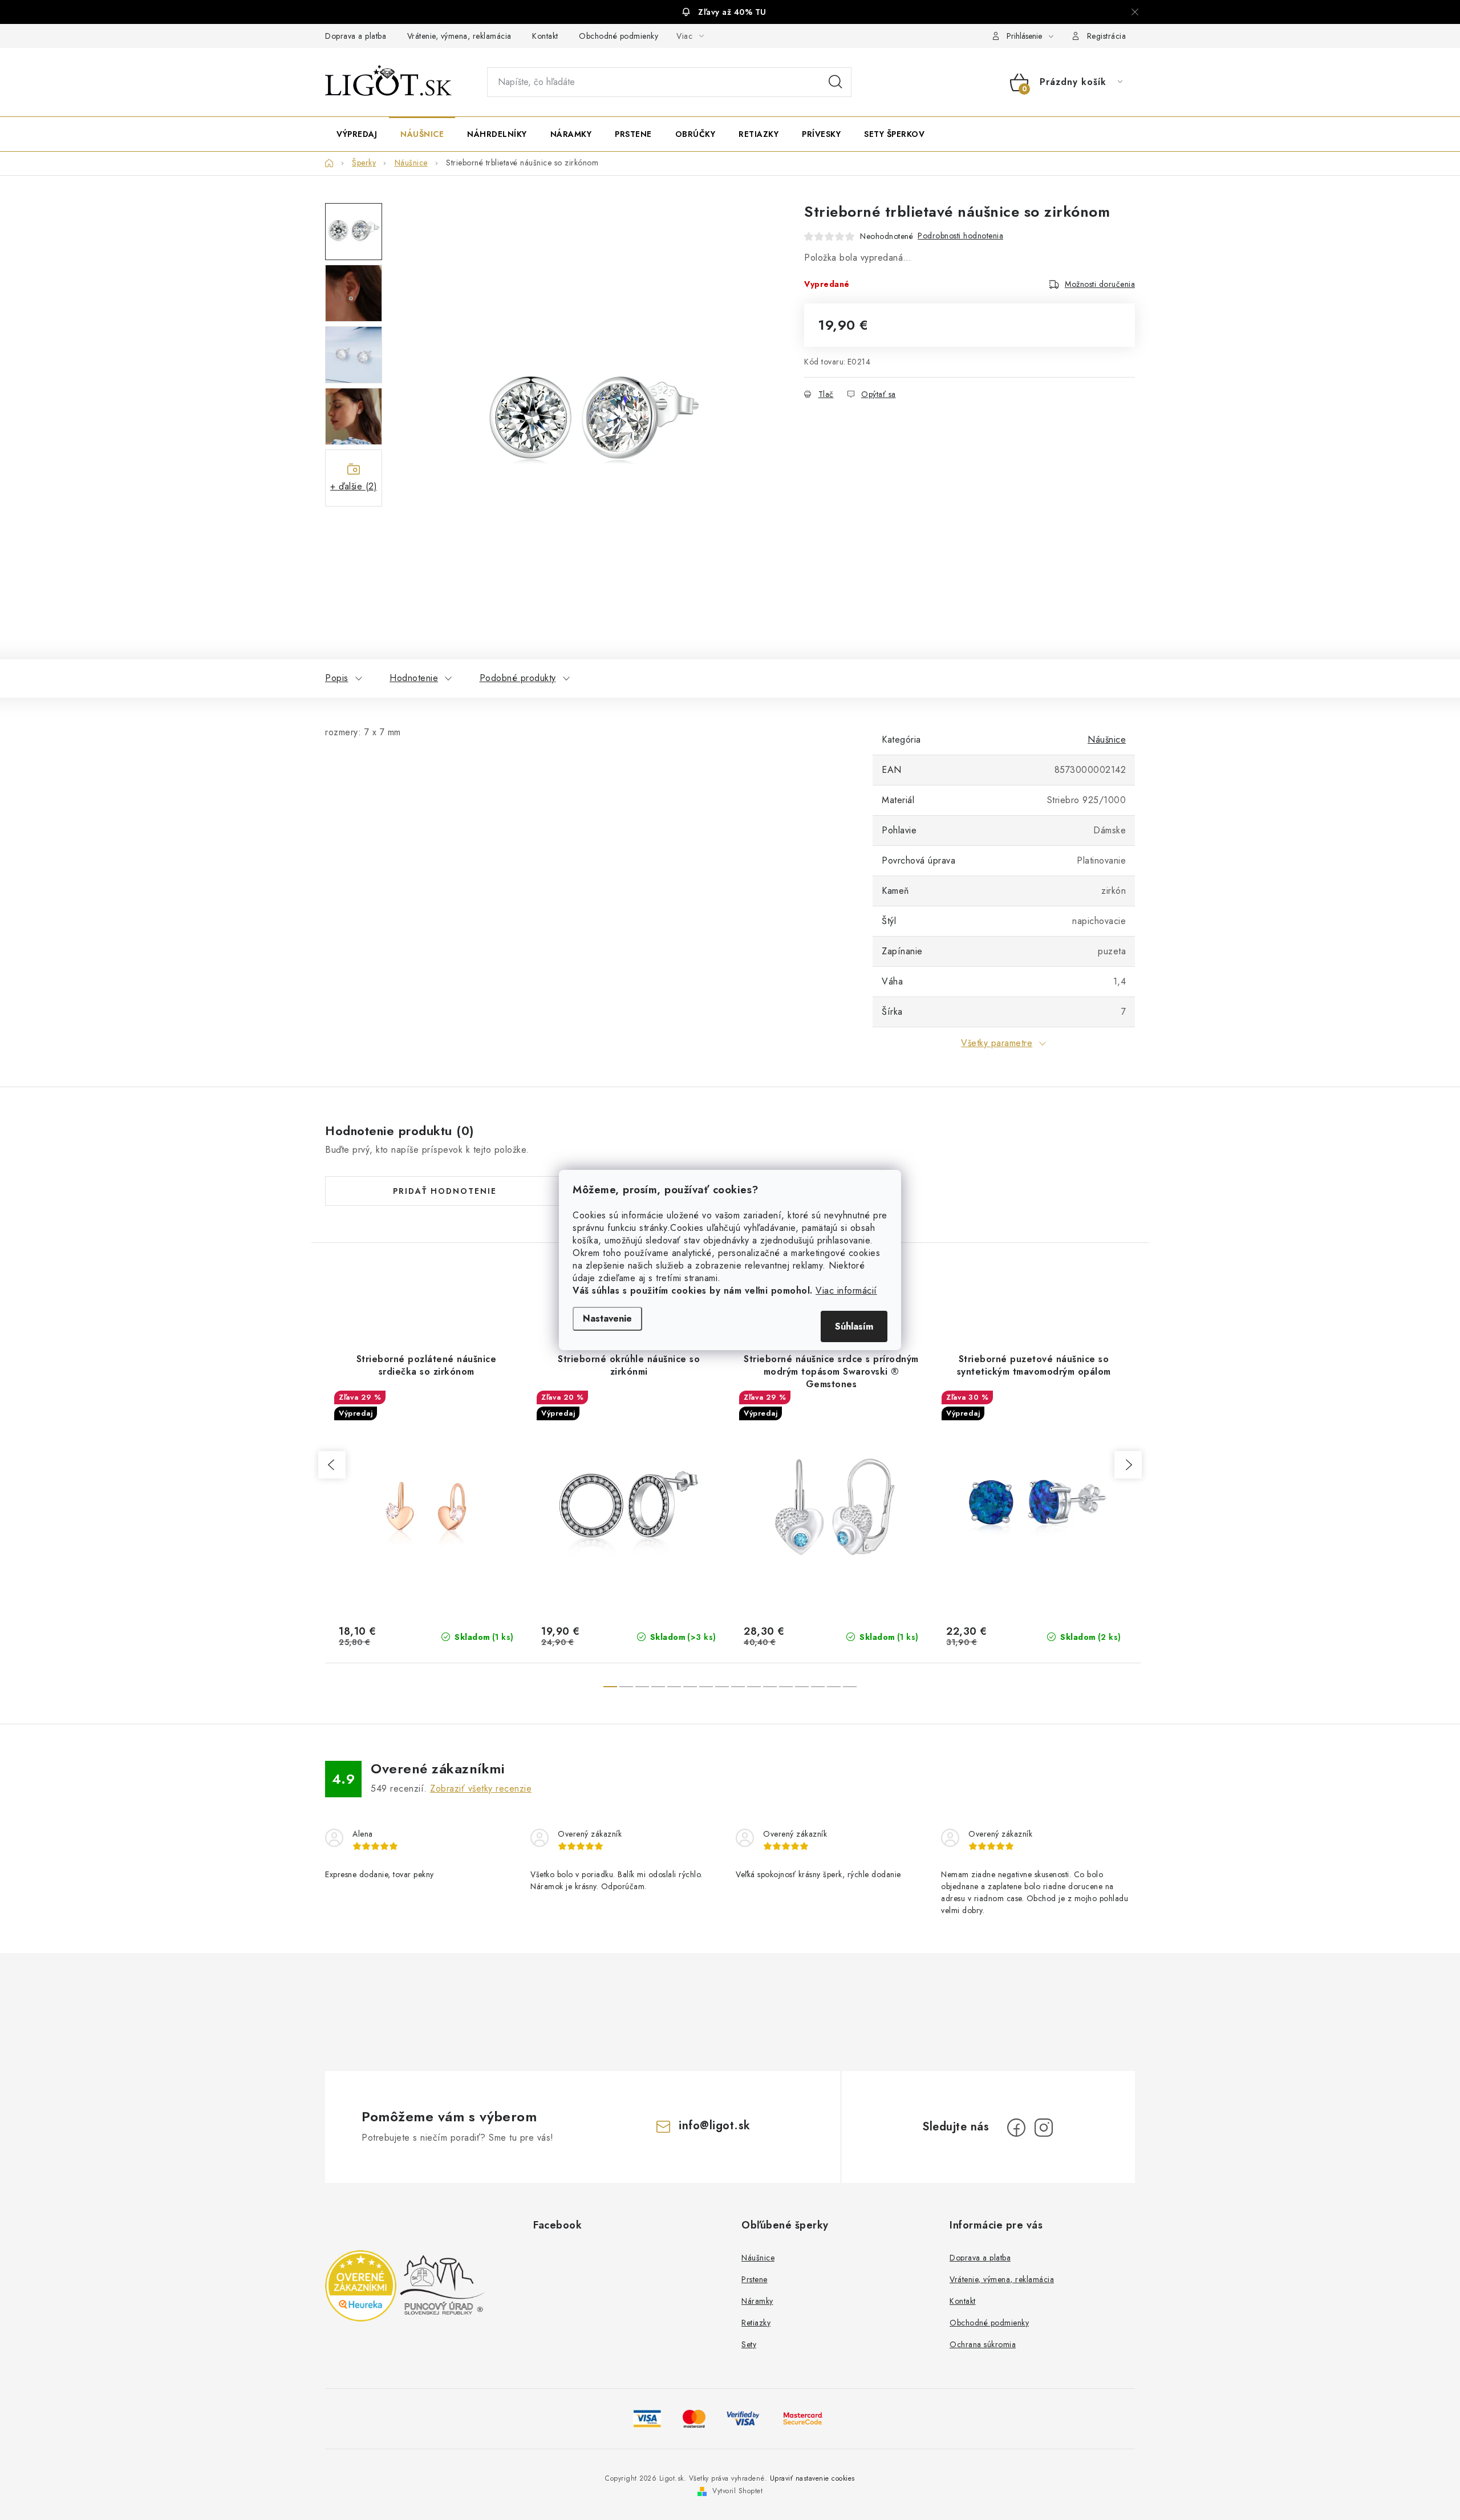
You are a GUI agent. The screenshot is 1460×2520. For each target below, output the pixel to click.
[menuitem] (357, 134)
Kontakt (545, 36)
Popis (337, 678)
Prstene (755, 2279)
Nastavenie (607, 1318)
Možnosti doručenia (1100, 284)
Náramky (757, 2301)
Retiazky (756, 2323)
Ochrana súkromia (983, 2344)
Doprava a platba (356, 36)
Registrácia (1107, 36)
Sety (749, 2344)
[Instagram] (1044, 2128)
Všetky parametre (997, 1043)
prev (332, 1465)
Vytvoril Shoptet (737, 2491)
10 (770, 1687)
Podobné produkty (518, 678)
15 (850, 1687)
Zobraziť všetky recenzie (481, 1788)
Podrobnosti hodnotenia (960, 236)
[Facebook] (1016, 2128)
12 (802, 1687)
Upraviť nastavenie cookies (812, 2478)
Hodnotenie (414, 678)
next (1128, 1465)
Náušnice (1107, 740)
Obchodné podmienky (619, 36)
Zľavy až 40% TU (732, 12)
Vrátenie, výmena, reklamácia (459, 36)
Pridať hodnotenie (445, 1191)
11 (786, 1687)
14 (834, 1687)
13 (818, 1687)
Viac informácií (846, 1291)
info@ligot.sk (715, 2126)
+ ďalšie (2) (354, 486)
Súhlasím (854, 1326)
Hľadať (836, 82)
